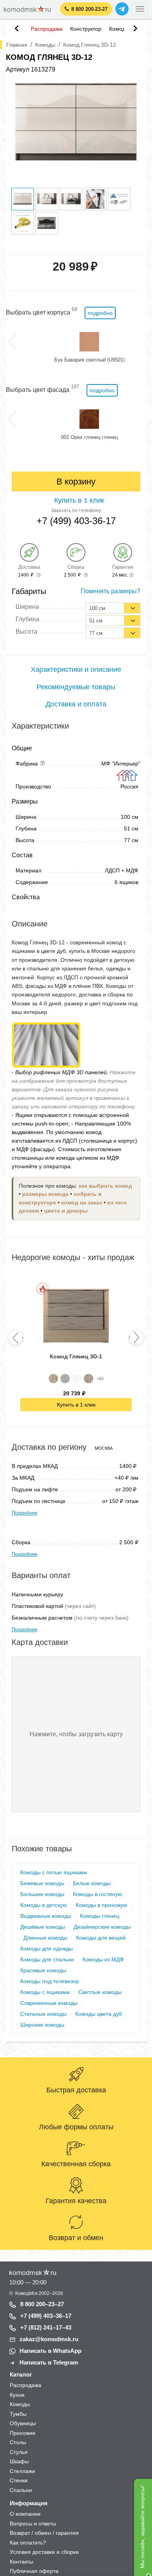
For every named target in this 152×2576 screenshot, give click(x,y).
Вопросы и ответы (33, 2524)
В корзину (76, 481)
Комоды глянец (100, 1916)
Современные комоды (49, 2003)
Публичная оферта (34, 2571)
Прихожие (23, 2433)
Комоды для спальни (47, 1959)
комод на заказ (82, 1203)
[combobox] (113, 608)
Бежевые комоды (42, 1883)
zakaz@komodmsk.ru (49, 2339)
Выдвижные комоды (46, 1916)
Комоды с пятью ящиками (54, 1872)
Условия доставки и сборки (44, 2552)
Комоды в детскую (44, 1905)
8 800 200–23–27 (42, 2304)
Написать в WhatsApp (50, 2351)
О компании (25, 2514)
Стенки (19, 2480)
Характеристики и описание (76, 669)
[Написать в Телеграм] (122, 9)
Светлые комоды (100, 1992)
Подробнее (25, 1513)
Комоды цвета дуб (99, 2014)
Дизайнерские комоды (102, 1927)
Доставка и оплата (76, 704)
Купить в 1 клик (76, 1405)
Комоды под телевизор (50, 1981)
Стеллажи (22, 2471)
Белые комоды (92, 1883)
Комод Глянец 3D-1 (76, 1356)
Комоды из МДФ (103, 1959)
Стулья (19, 2452)
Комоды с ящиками (45, 1992)
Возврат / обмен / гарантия (44, 2533)
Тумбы (18, 2414)
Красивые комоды (43, 1970)
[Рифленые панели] (46, 1044)
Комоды (119, 29)
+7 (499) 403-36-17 (76, 521)
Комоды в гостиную (98, 1894)
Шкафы (19, 2461)
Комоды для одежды (47, 1949)
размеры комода (45, 1194)
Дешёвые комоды (43, 1927)
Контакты (21, 2562)
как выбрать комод (105, 1186)
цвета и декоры (66, 1211)
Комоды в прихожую (102, 1905)
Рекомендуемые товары (76, 687)
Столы (18, 2442)
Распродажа (47, 29)
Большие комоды (42, 1894)
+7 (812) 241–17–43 (46, 2327)
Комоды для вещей (101, 1938)
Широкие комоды (42, 2025)
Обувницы (23, 2423)
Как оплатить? (28, 2543)
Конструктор (86, 29)
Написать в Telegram (49, 2362)
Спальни (21, 2490)
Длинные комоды (45, 1938)
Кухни (17, 2395)
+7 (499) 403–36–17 (46, 2316)
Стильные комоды (43, 2014)
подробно (100, 313)
